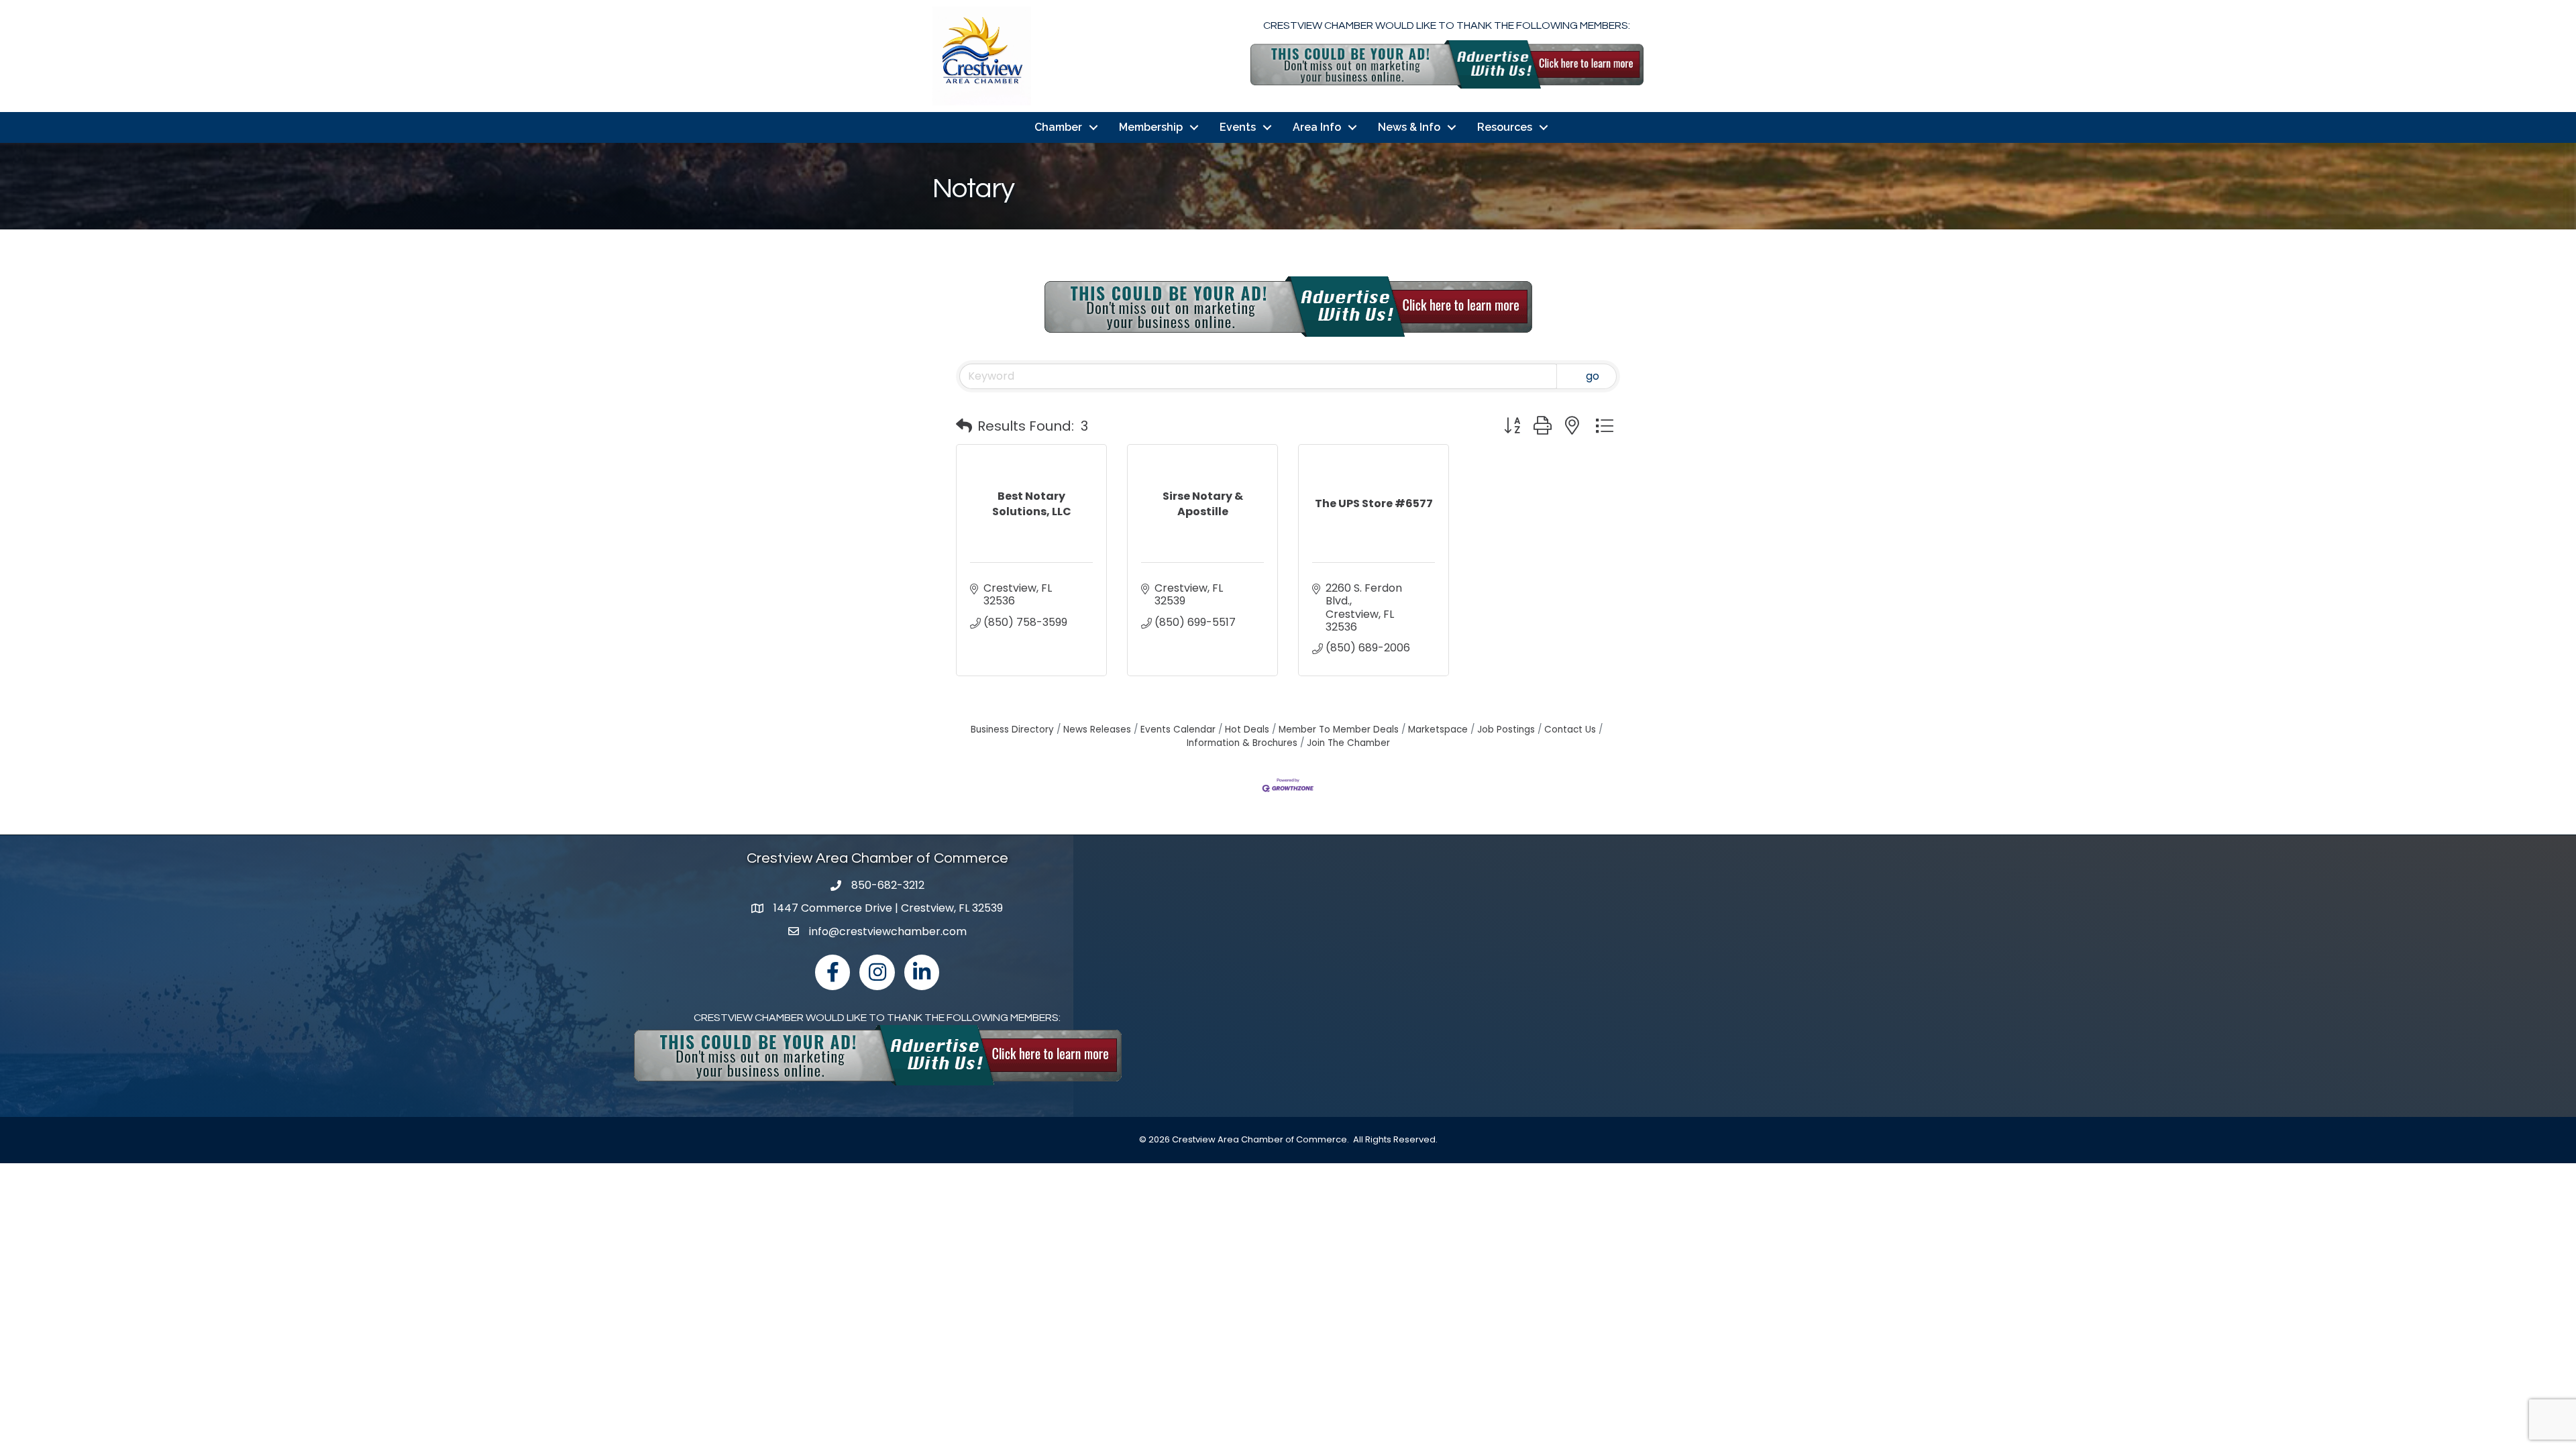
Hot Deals (1247, 730)
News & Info (1409, 127)
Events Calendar (1178, 730)
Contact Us (1570, 730)
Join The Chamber (1348, 743)
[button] (964, 426)
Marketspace (1438, 730)
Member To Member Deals (1339, 730)
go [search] (1593, 376)
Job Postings (1506, 730)
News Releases (1097, 730)
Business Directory (1012, 730)
